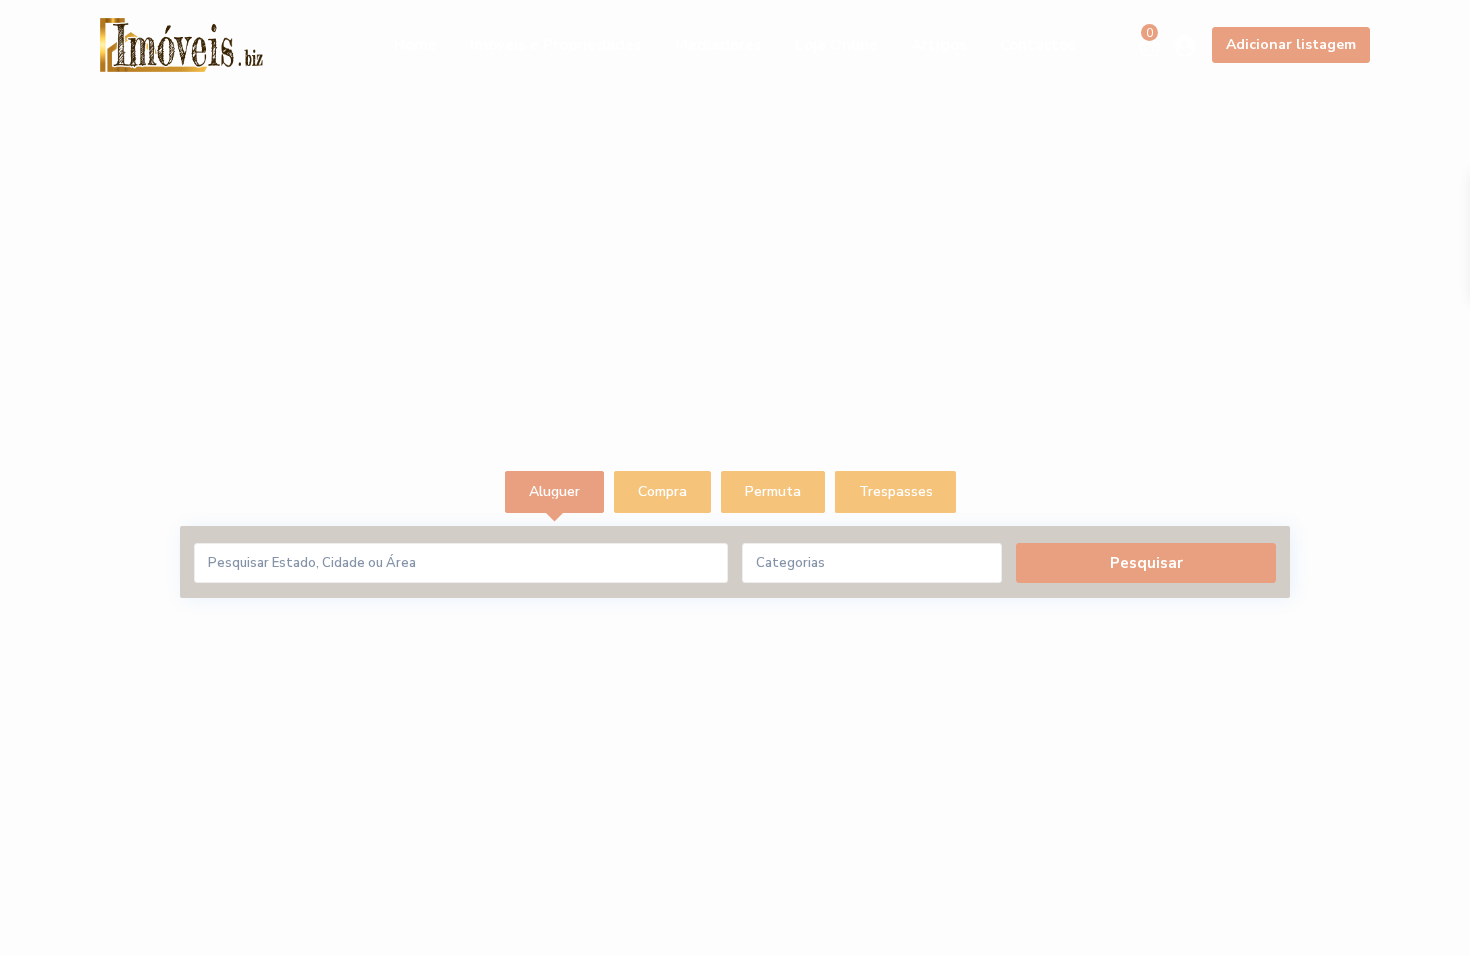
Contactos (1038, 45)
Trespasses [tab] (896, 491)
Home (415, 45)
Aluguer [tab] (554, 491)
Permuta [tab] (773, 491)
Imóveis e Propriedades (556, 45)
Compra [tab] (662, 491)
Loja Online (836, 45)
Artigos (939, 45)
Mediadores (718, 45)
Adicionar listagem (1291, 44)
